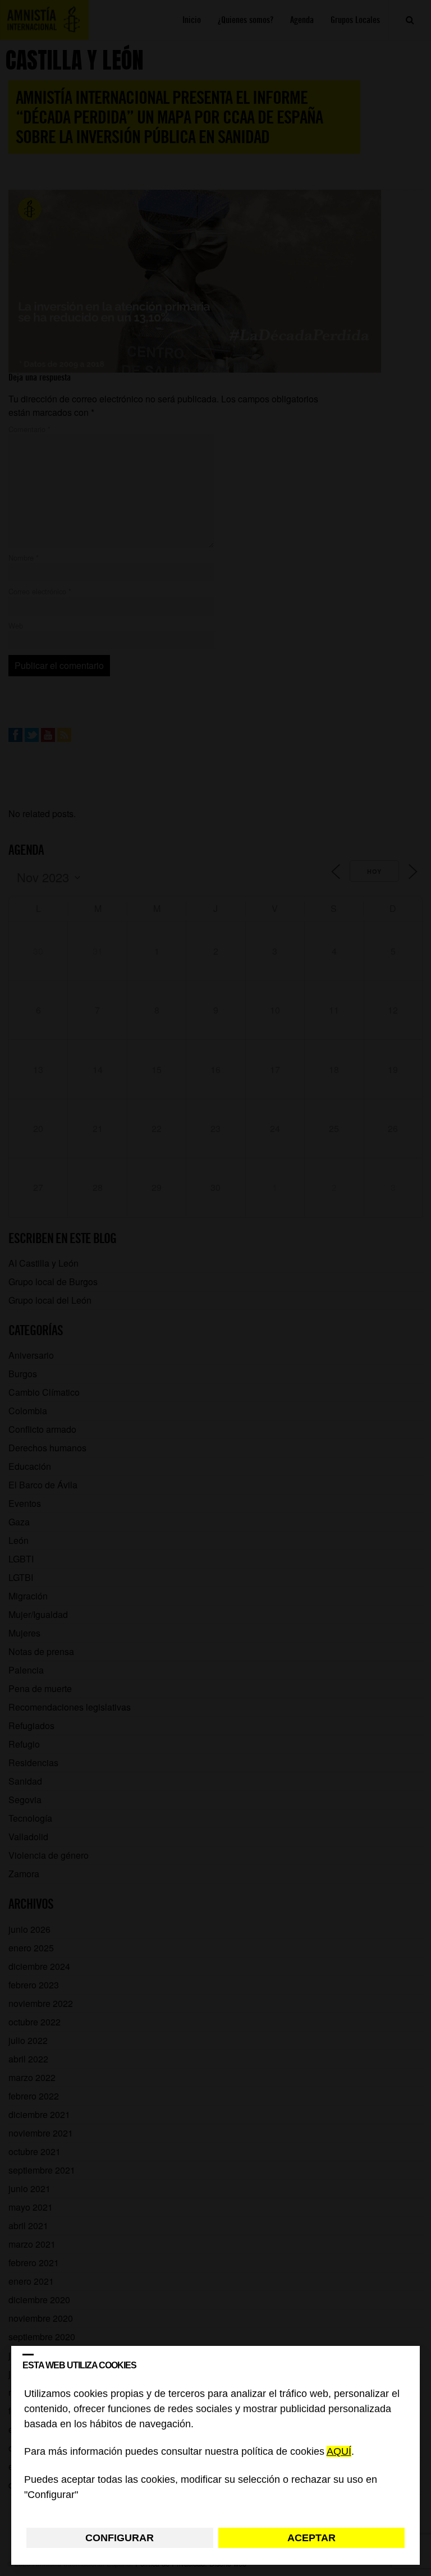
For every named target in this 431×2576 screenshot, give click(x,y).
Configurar (120, 2538)
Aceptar (311, 2538)
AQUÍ (339, 2452)
